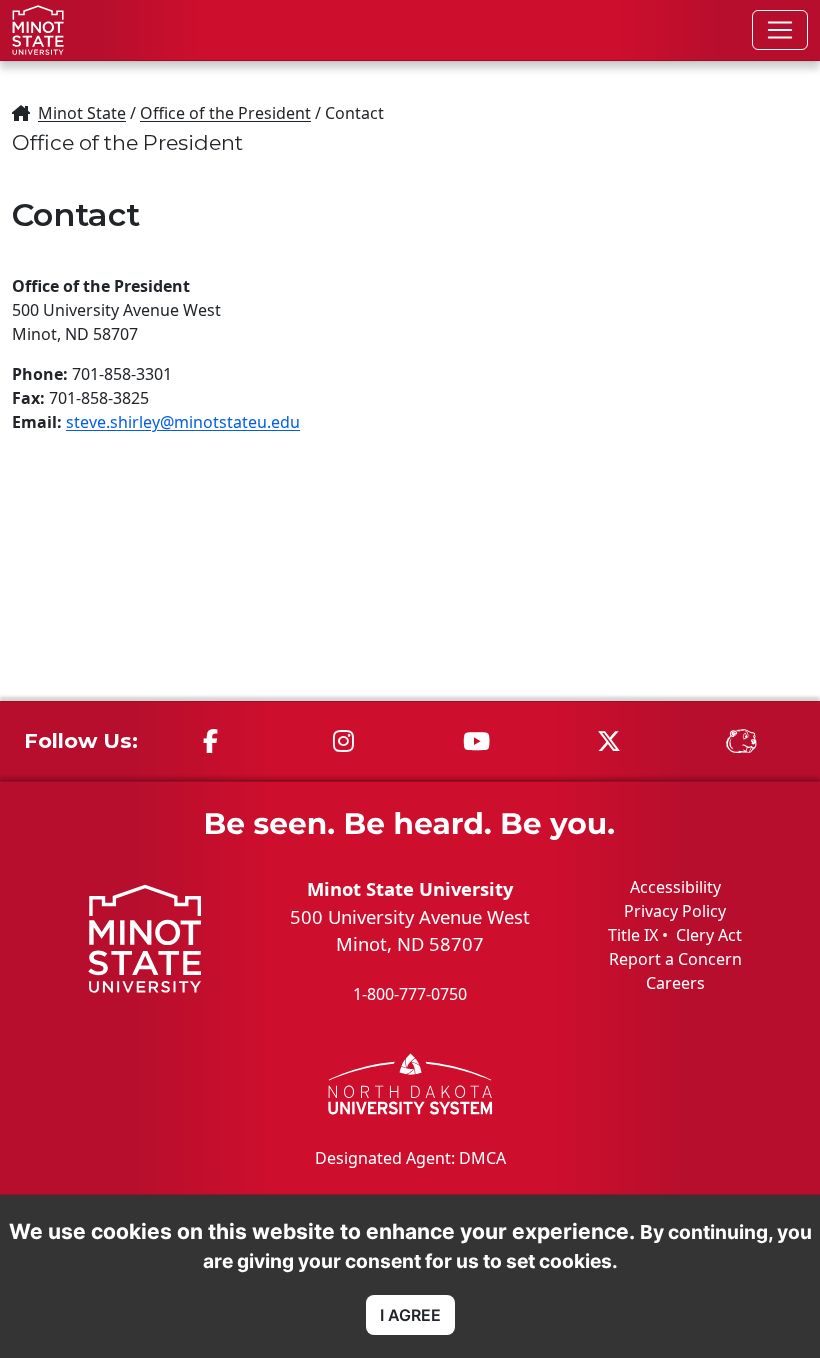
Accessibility (675, 887)
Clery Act (709, 935)
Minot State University (410, 888)
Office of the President (225, 113)
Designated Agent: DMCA (410, 1158)
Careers (675, 983)
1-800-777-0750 (410, 994)
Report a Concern (675, 959)
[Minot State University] (38, 30)
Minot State (82, 113)
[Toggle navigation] (780, 30)
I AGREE (410, 1315)
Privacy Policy (675, 911)
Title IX (633, 935)
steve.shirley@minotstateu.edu (183, 422)
